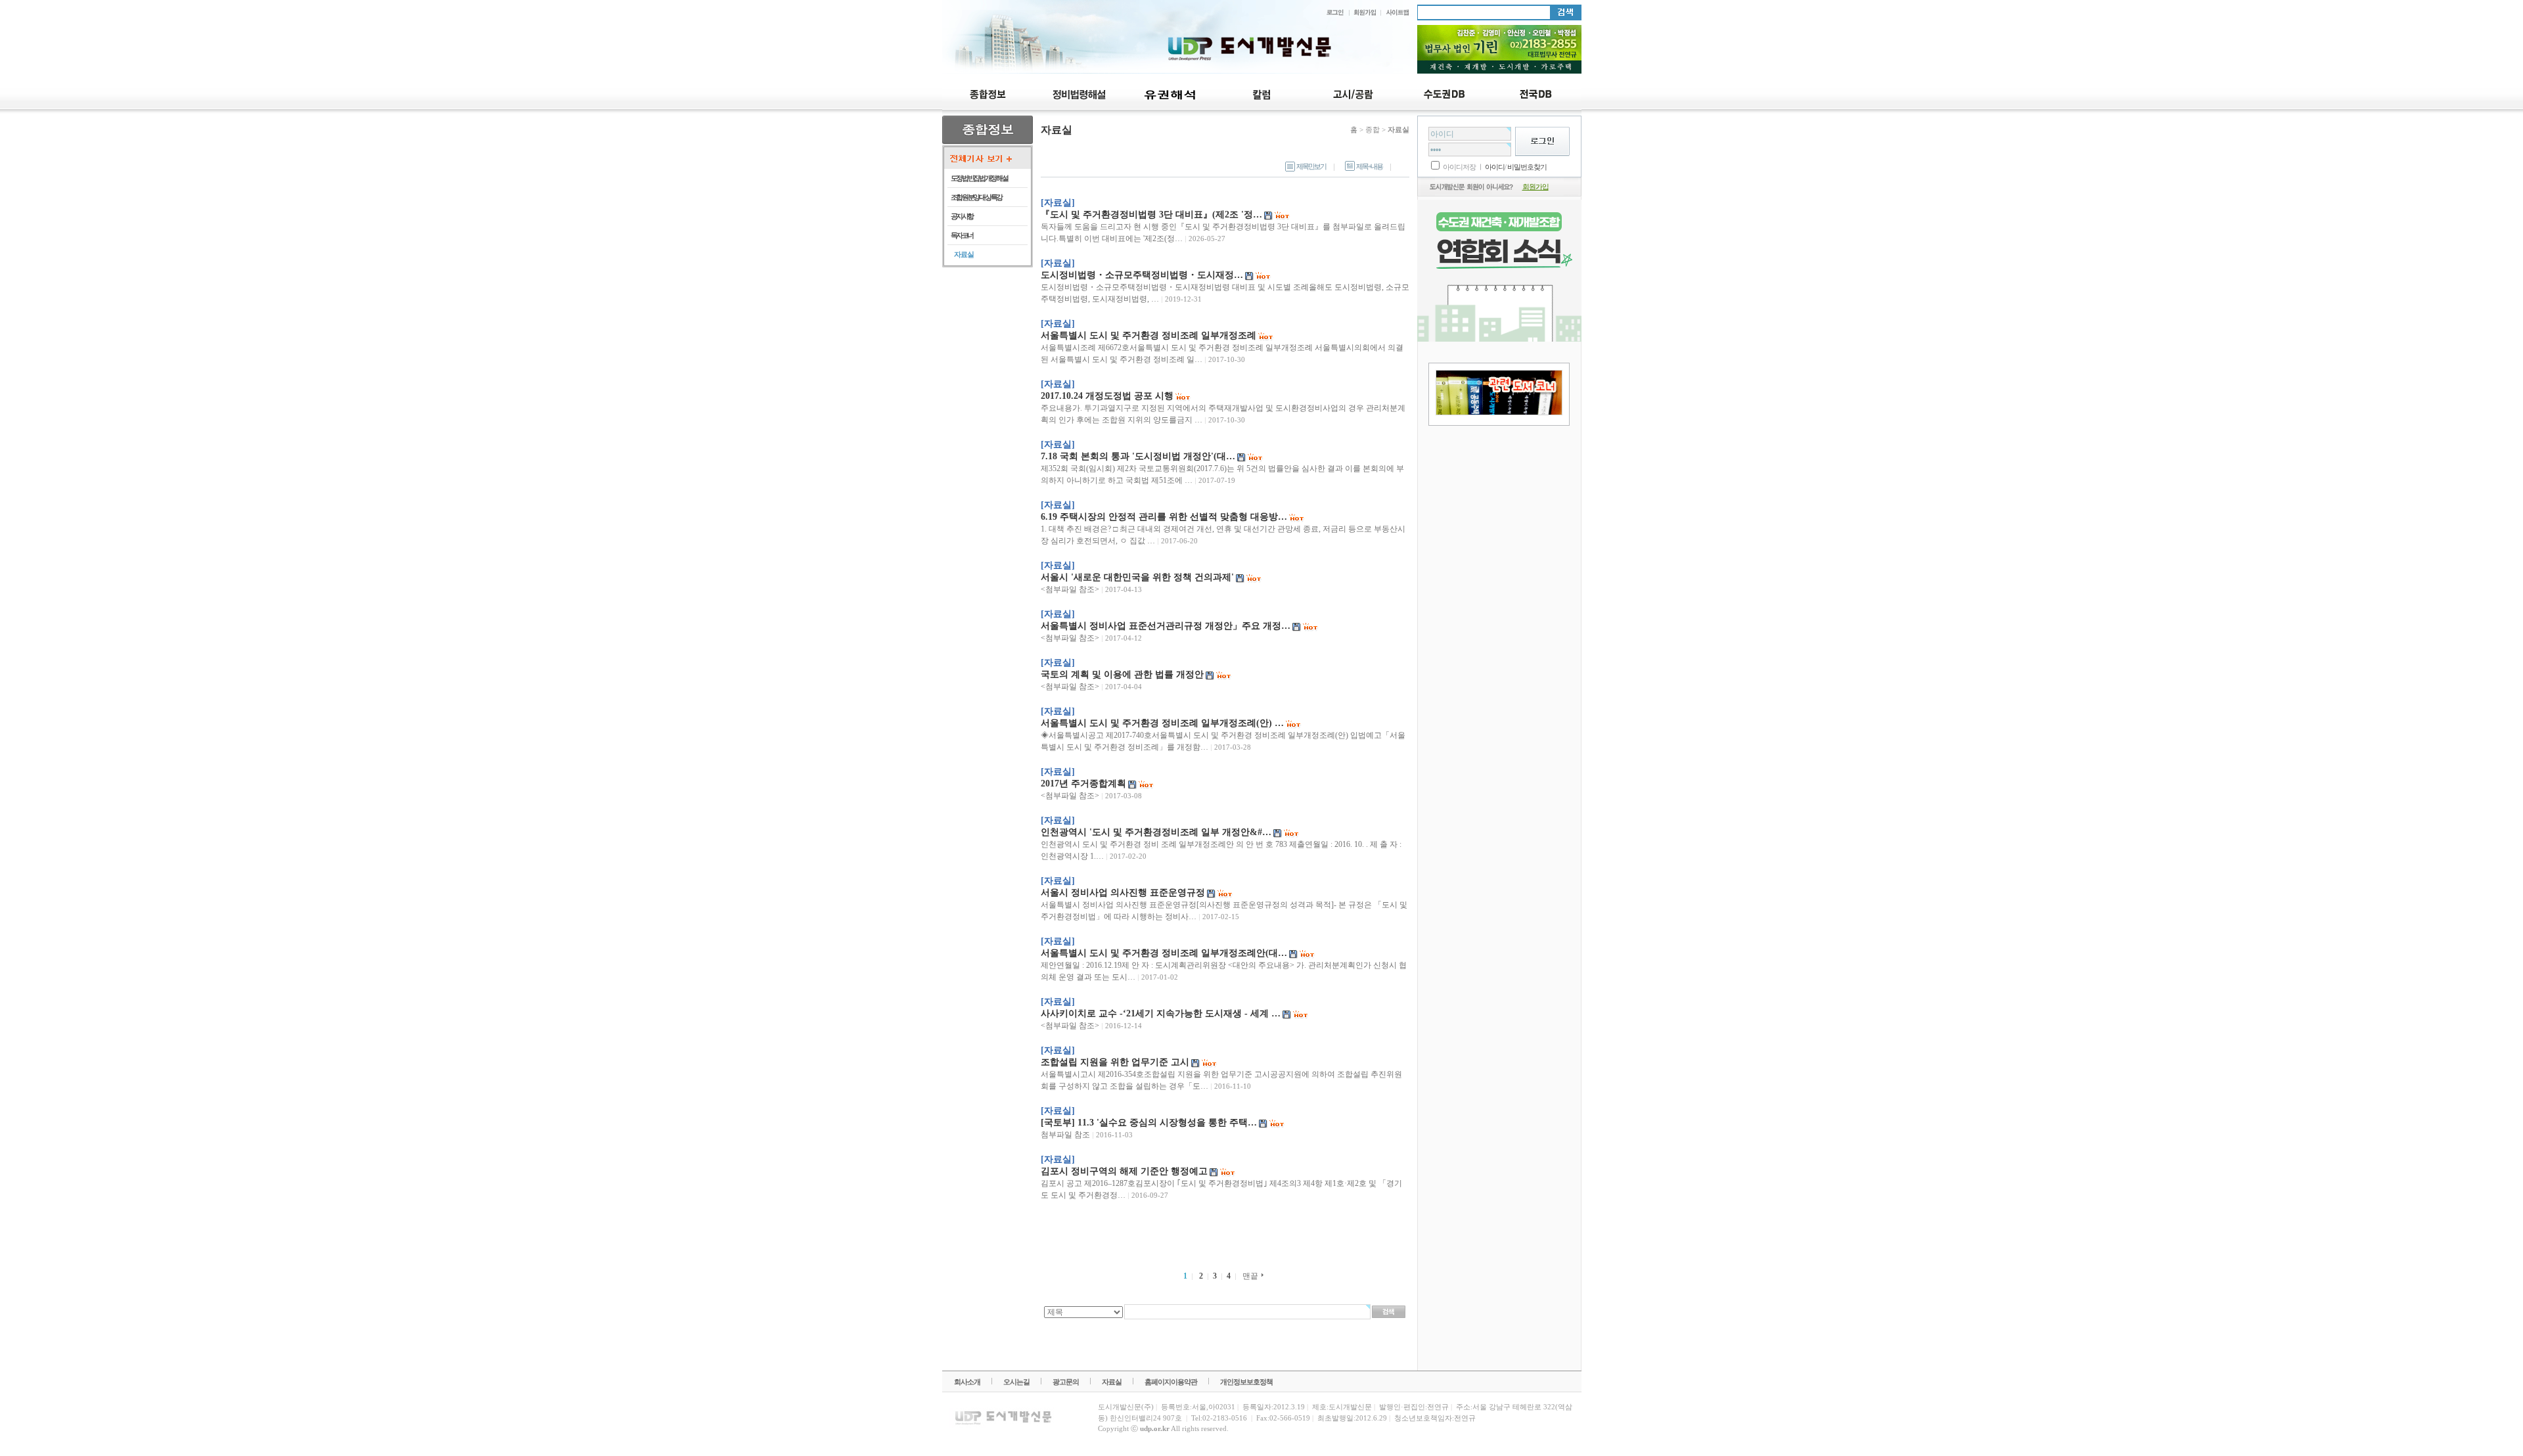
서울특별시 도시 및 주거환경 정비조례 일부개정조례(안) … (1162, 723)
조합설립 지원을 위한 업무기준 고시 (1115, 1062)
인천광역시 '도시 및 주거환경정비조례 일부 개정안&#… (1156, 832)
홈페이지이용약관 (1171, 1382)
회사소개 (967, 1382)
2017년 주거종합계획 (1083, 784)
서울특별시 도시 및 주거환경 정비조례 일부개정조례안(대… (1164, 953)
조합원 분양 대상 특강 (976, 197)
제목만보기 (1311, 166)
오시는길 (1016, 1382)
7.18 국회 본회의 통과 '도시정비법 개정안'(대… (1138, 456)
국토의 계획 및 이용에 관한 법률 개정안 (1122, 674)
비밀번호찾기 (1527, 167)
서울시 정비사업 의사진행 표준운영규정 (1123, 893)
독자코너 (962, 235)
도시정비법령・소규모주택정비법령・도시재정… (1142, 275)
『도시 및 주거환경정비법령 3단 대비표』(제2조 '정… (1151, 215)
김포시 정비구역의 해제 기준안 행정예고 (1124, 1171)
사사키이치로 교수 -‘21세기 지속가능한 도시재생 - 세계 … (1161, 1013)
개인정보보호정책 (1246, 1382)
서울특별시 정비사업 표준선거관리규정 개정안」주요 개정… (1166, 626)
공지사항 (962, 216)
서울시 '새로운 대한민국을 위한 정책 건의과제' (1137, 577)
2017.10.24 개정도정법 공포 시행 (1107, 396)
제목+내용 (1369, 166)
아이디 (1494, 167)
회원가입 (1535, 187)
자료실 (1112, 1382)
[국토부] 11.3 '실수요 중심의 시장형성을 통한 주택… (1149, 1123)
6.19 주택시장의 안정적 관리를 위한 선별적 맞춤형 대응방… (1164, 517)
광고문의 (1066, 1382)
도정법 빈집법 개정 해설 (979, 178)
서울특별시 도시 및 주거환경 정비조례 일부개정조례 (1148, 335)
